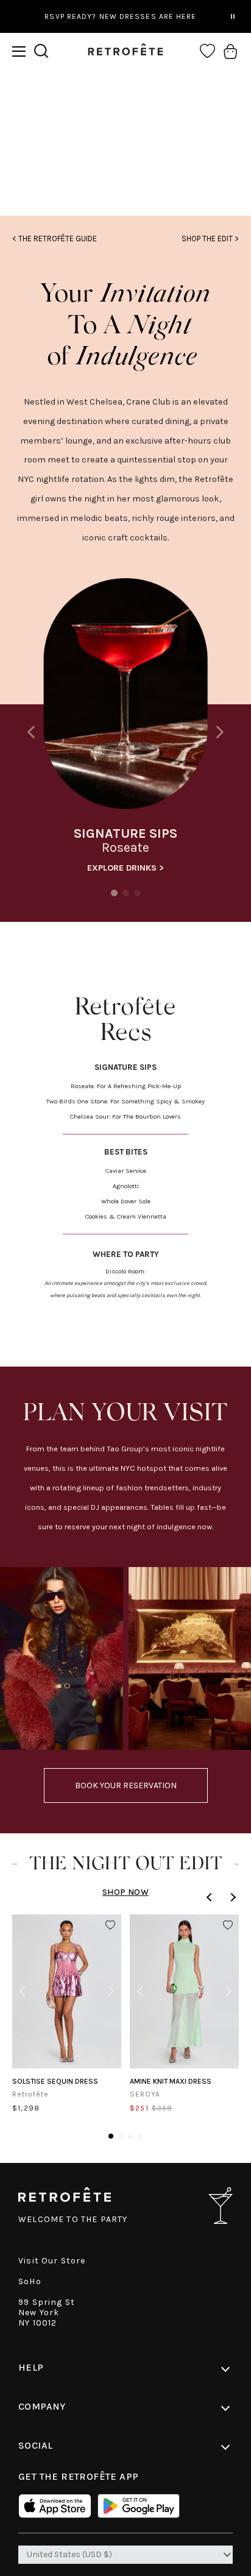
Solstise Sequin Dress (55, 2081)
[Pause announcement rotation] (233, 16)
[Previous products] (211, 1897)
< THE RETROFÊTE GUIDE (55, 239)
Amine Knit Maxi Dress (171, 2081)
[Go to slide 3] (130, 2136)
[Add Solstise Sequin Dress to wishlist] (110, 1925)
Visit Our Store (52, 2261)
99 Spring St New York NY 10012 (47, 2312)
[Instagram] (126, 169)
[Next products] (232, 1897)
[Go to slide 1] (111, 2136)
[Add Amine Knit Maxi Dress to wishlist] (228, 1925)
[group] (125, 729)
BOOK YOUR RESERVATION (126, 1785)
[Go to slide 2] (121, 2136)
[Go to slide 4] (140, 2136)
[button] (19, 51)
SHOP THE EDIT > (210, 239)
